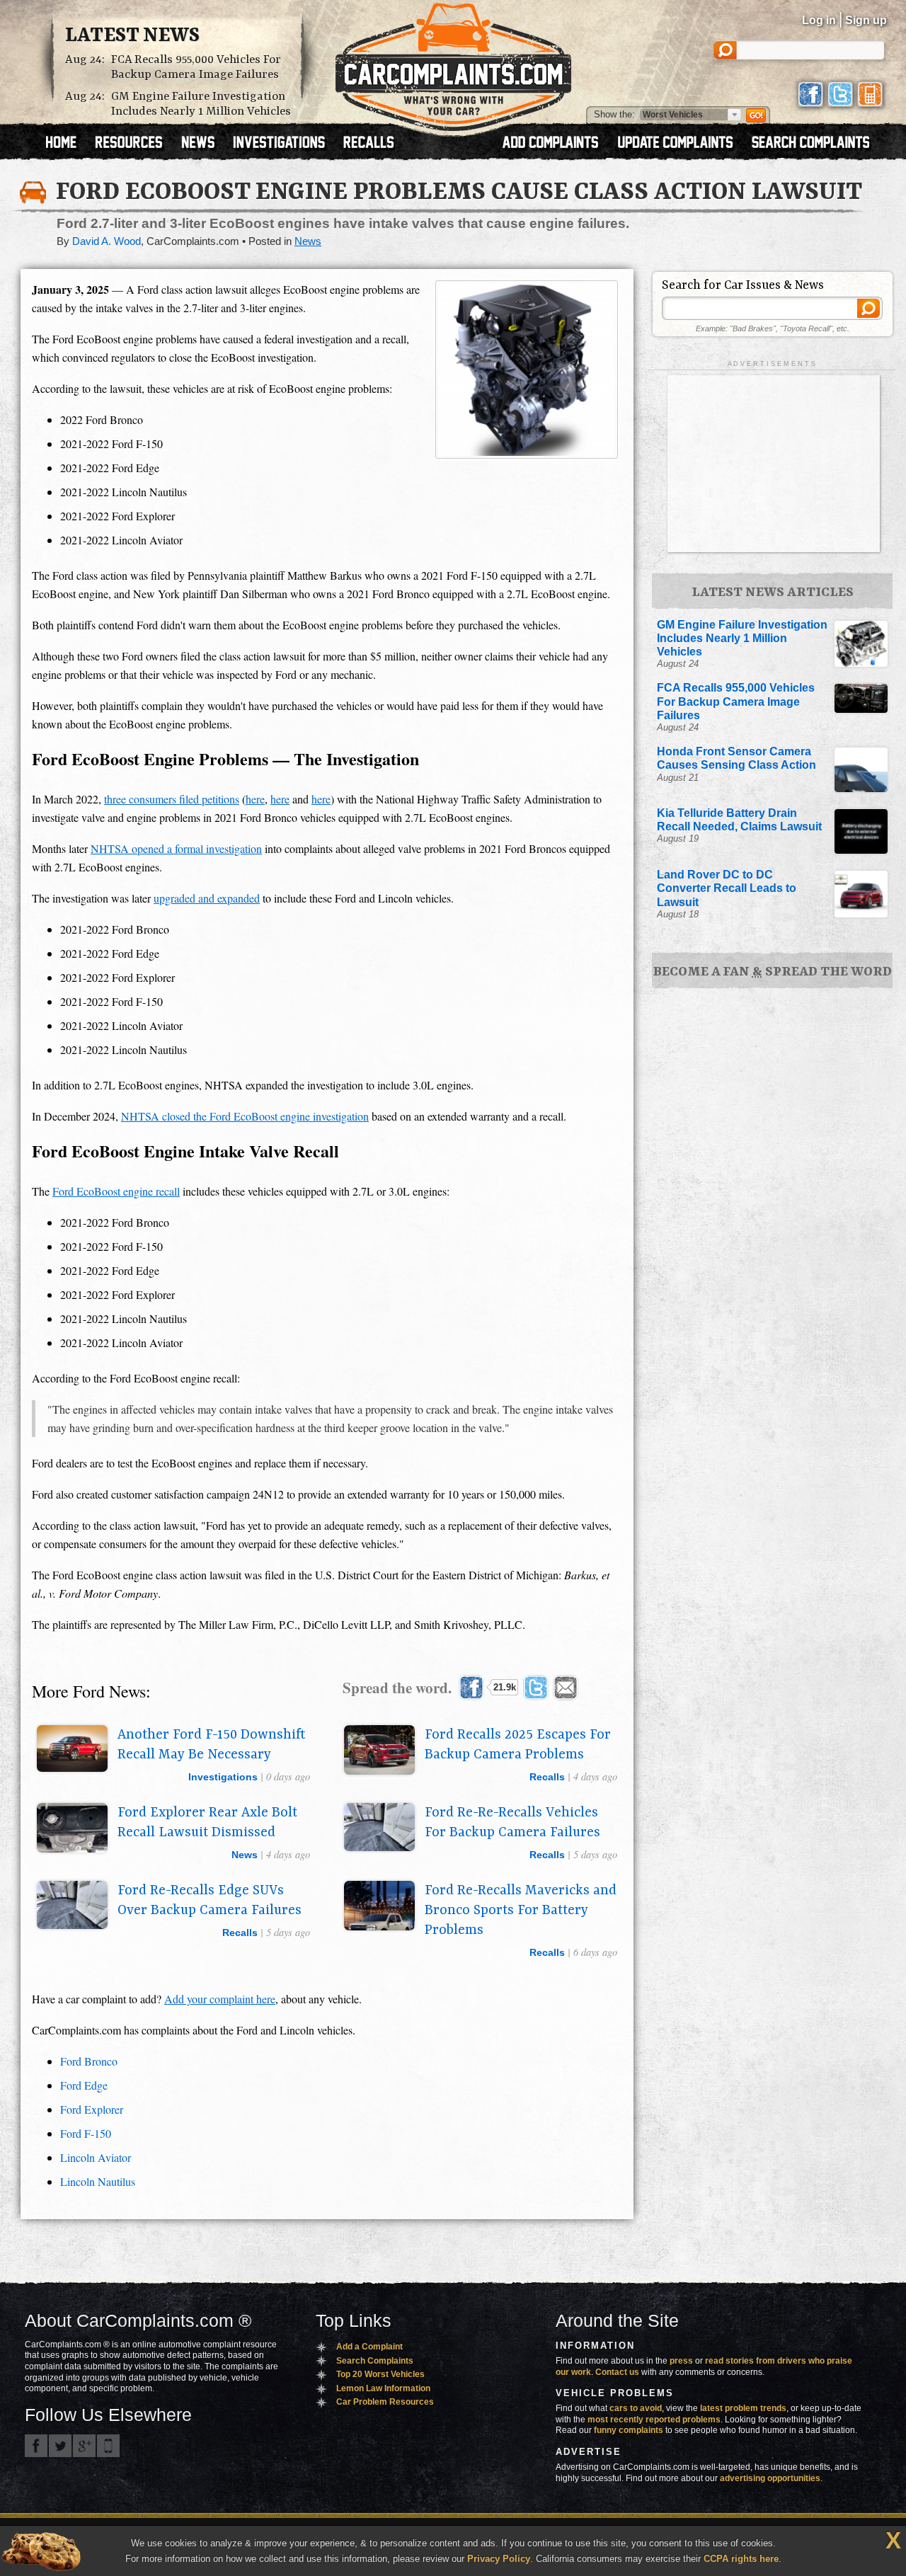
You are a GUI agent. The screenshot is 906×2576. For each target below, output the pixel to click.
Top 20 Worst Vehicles (380, 2374)
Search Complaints (375, 2361)
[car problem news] (204, 144)
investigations (223, 1777)
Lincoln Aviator (96, 2157)
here (255, 799)
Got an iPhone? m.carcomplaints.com (108, 2446)
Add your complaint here (220, 1999)
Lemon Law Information (383, 2388)
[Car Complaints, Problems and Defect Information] (453, 63)
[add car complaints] (557, 144)
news (245, 1855)
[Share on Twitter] (536, 1688)
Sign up (866, 20)
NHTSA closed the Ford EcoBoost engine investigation (245, 1116)
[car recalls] (369, 144)
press (681, 2361)
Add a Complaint (369, 2347)
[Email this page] (566, 1688)
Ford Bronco (89, 2061)
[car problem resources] (135, 144)
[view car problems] (68, 144)
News (308, 241)
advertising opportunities (770, 2478)
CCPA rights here (741, 2559)
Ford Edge (84, 2085)
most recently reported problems (654, 2420)
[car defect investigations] (285, 144)
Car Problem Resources (385, 2402)
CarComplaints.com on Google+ (84, 2446)
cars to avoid (636, 2408)
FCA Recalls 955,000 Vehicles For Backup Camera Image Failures (196, 67)
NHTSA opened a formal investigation (176, 848)
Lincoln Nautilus (98, 2181)
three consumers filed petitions (172, 799)
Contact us (617, 2372)
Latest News (132, 36)
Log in (819, 20)
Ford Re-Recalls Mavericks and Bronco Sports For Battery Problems (521, 1911)
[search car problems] (817, 144)
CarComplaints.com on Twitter (60, 2446)
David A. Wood (107, 241)
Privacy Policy (499, 2559)
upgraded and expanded (207, 898)
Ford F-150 (86, 2133)
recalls (547, 1777)
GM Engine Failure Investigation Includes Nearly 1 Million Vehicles (201, 104)
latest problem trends (743, 2408)
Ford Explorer (92, 2109)
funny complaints (629, 2430)
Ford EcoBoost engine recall (116, 1191)
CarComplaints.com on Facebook (36, 2446)
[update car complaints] (682, 144)
